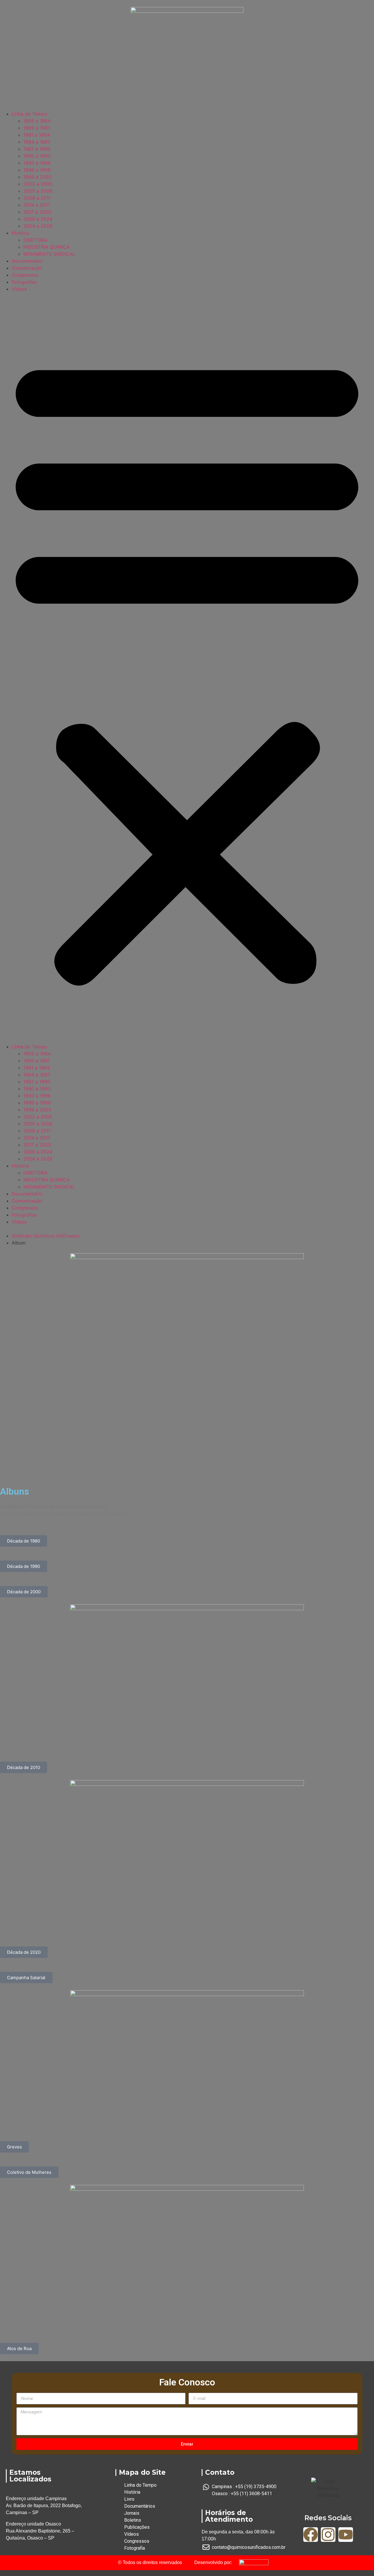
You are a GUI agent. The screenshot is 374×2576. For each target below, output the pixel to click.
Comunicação (27, 268)
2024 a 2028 (38, 226)
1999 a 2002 (37, 177)
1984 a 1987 (38, 142)
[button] (187, 668)
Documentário (27, 261)
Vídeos (19, 289)
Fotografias (24, 282)
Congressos (25, 275)
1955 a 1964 (37, 121)
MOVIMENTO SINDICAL (49, 254)
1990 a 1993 (37, 156)
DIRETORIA (36, 240)
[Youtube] (346, 2535)
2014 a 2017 (37, 205)
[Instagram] (328, 2535)
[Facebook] (311, 2535)
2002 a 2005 (38, 184)
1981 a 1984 (37, 135)
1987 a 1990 (37, 149)
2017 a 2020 (37, 212)
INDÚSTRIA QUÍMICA (47, 247)
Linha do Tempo (30, 114)
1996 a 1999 (37, 170)
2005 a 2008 (38, 191)
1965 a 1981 (37, 128)
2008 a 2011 (37, 198)
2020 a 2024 (38, 219)
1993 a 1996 (37, 163)
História (20, 233)
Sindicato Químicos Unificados (46, 1236)
